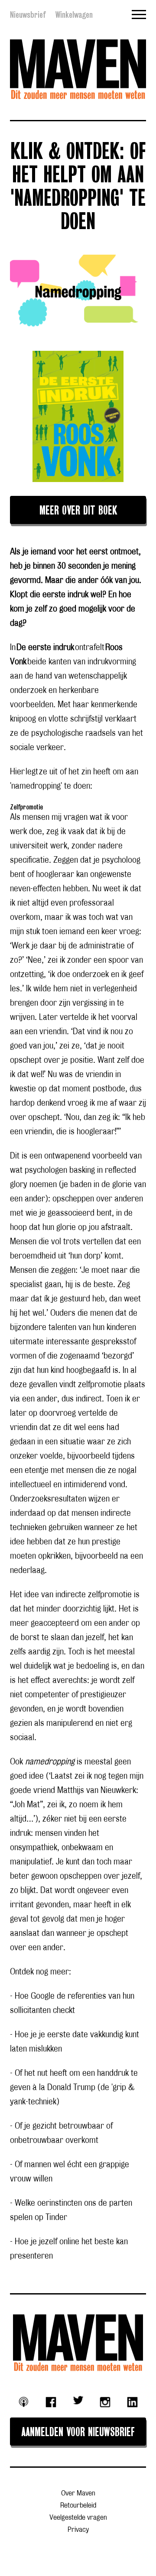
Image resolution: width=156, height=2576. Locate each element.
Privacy (78, 2530)
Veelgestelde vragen (78, 2518)
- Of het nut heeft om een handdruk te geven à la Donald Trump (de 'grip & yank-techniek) (74, 2087)
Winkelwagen (74, 15)
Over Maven (78, 2493)
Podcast (24, 2402)
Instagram (105, 2402)
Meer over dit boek (78, 511)
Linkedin (132, 2402)
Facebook (51, 2402)
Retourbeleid (78, 2506)
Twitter (78, 2400)
